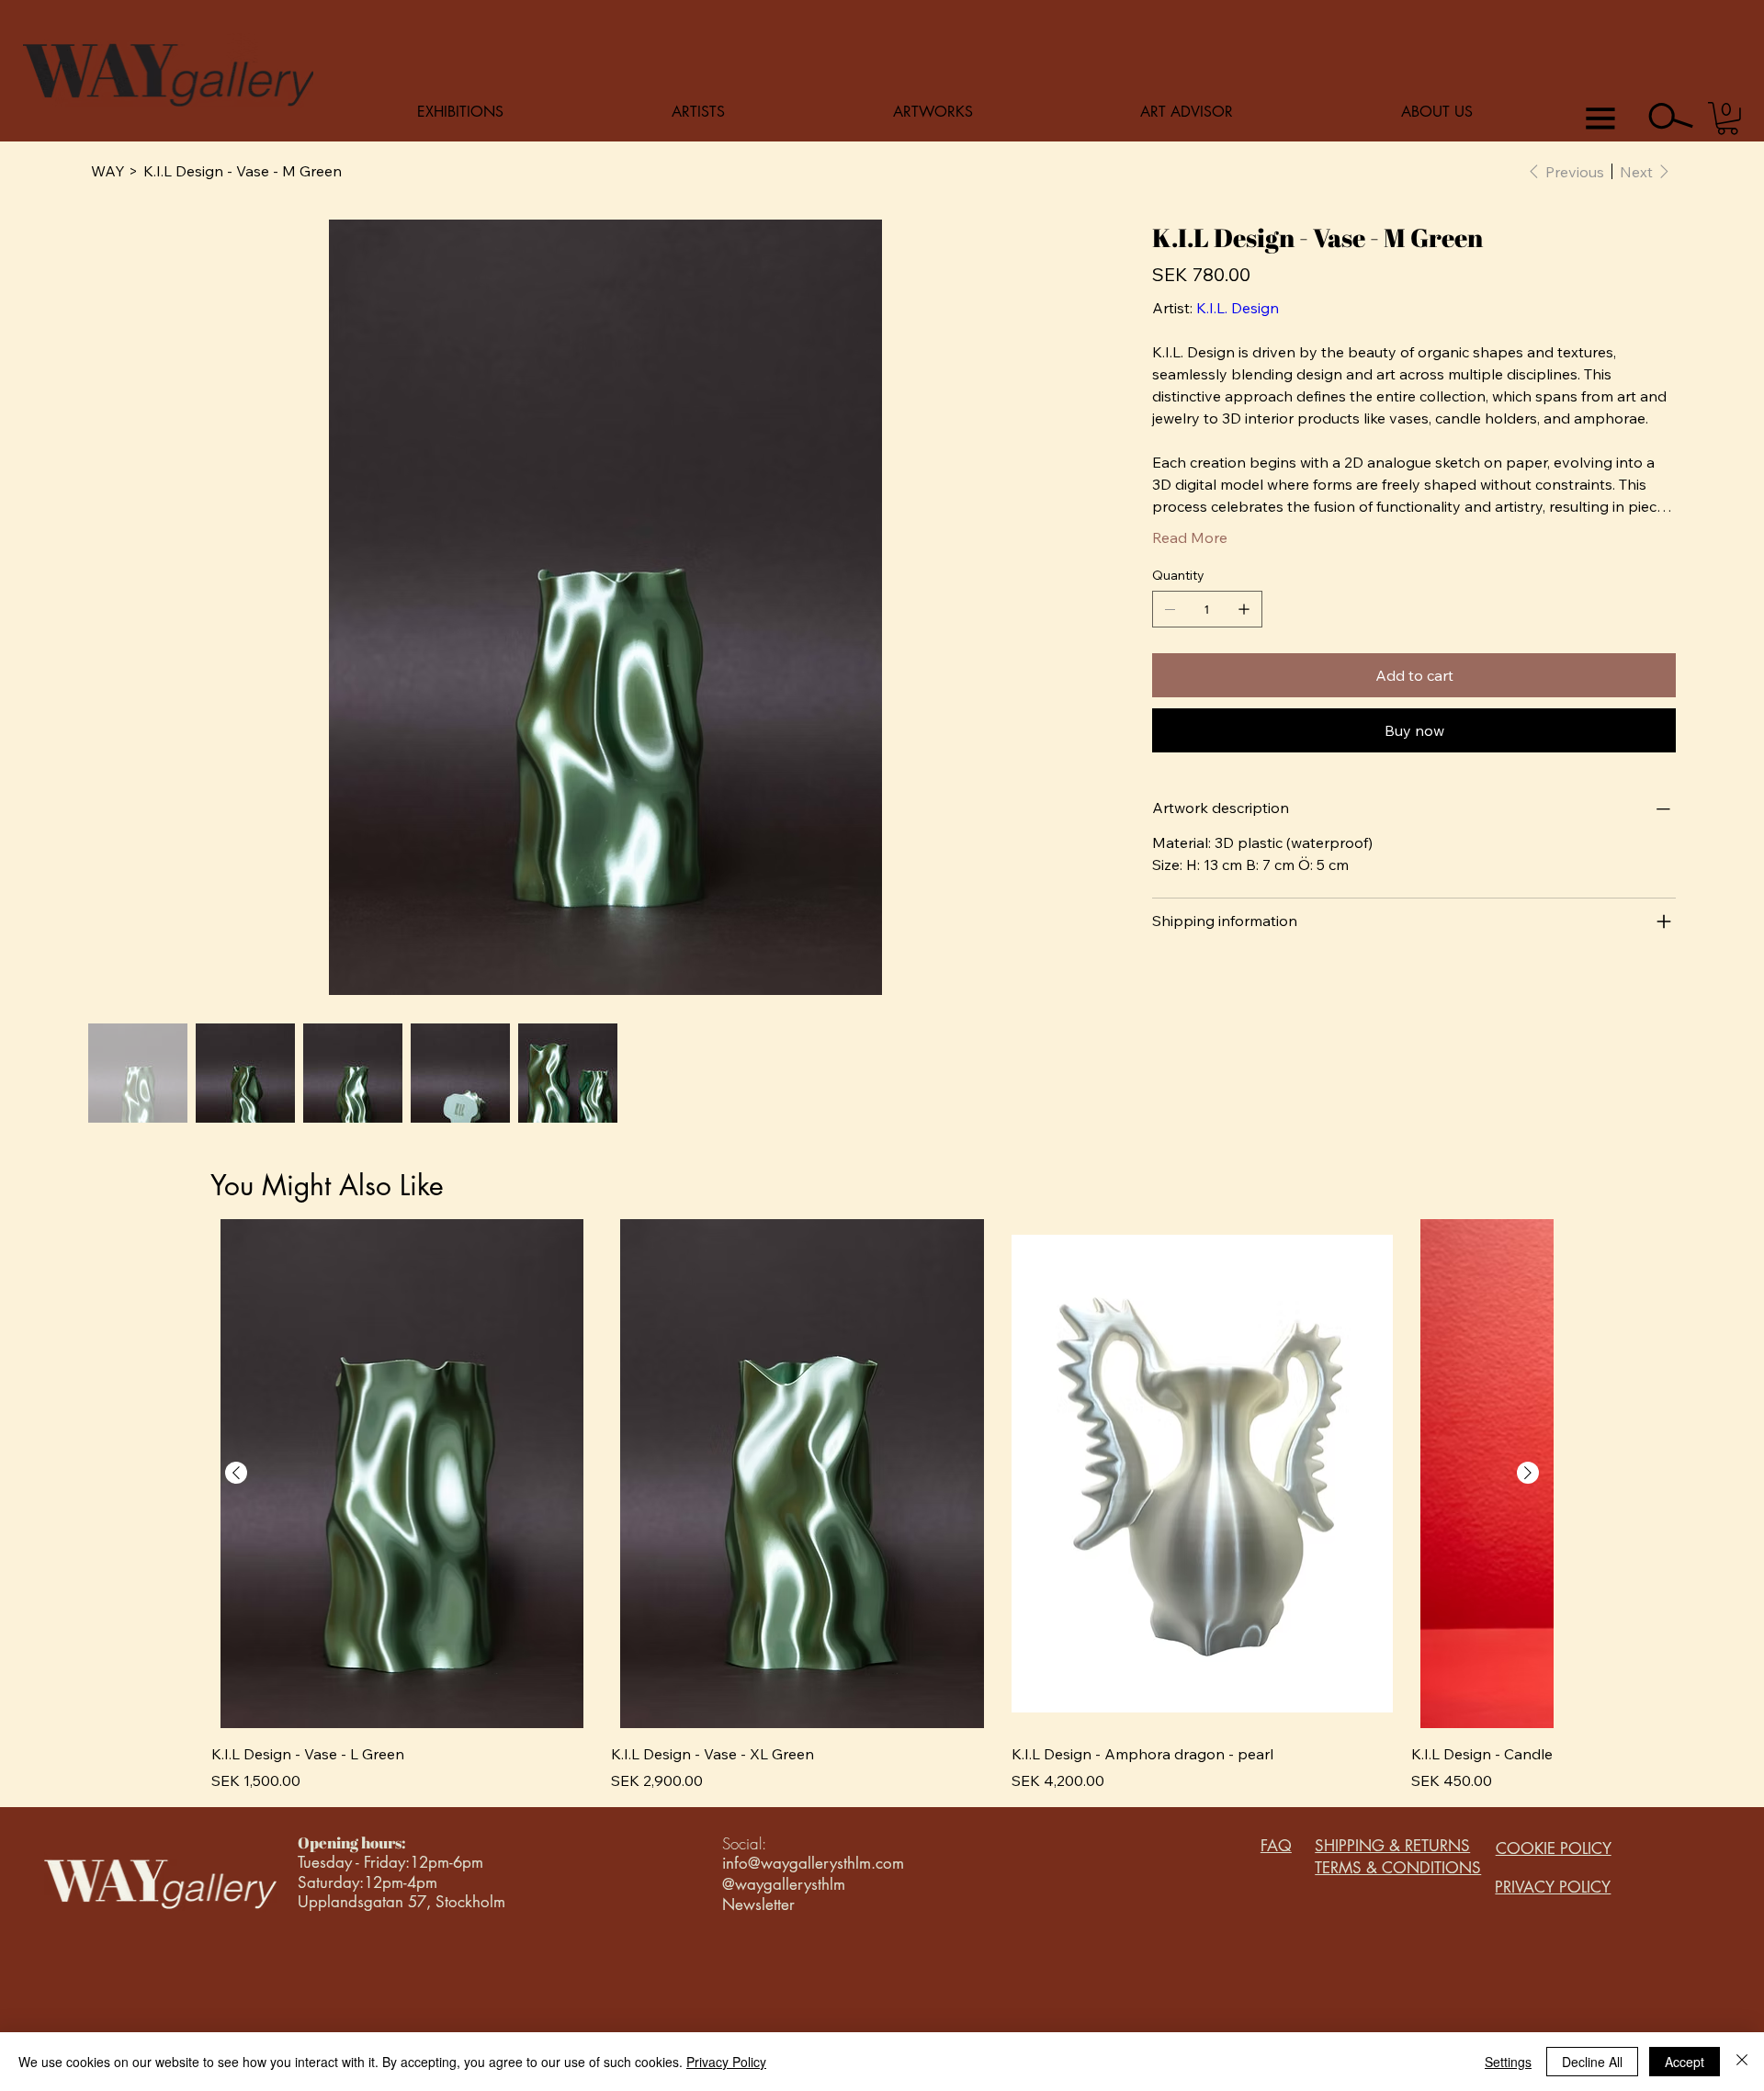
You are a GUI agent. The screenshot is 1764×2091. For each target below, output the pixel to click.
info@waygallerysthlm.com (813, 1863)
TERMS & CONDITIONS (1398, 1868)
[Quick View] (402, 1474)
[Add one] (1244, 609)
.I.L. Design (1243, 308)
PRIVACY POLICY (1553, 1887)
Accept (1685, 2062)
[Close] (1742, 2062)
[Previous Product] (236, 1473)
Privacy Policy (726, 2062)
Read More (1190, 537)
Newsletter (758, 1905)
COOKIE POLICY (1554, 1848)
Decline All (1592, 2062)
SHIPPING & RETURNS (1392, 1846)
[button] (1728, 119)
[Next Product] (1528, 1473)
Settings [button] (1508, 2062)
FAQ (1276, 1846)
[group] (882, 1505)
